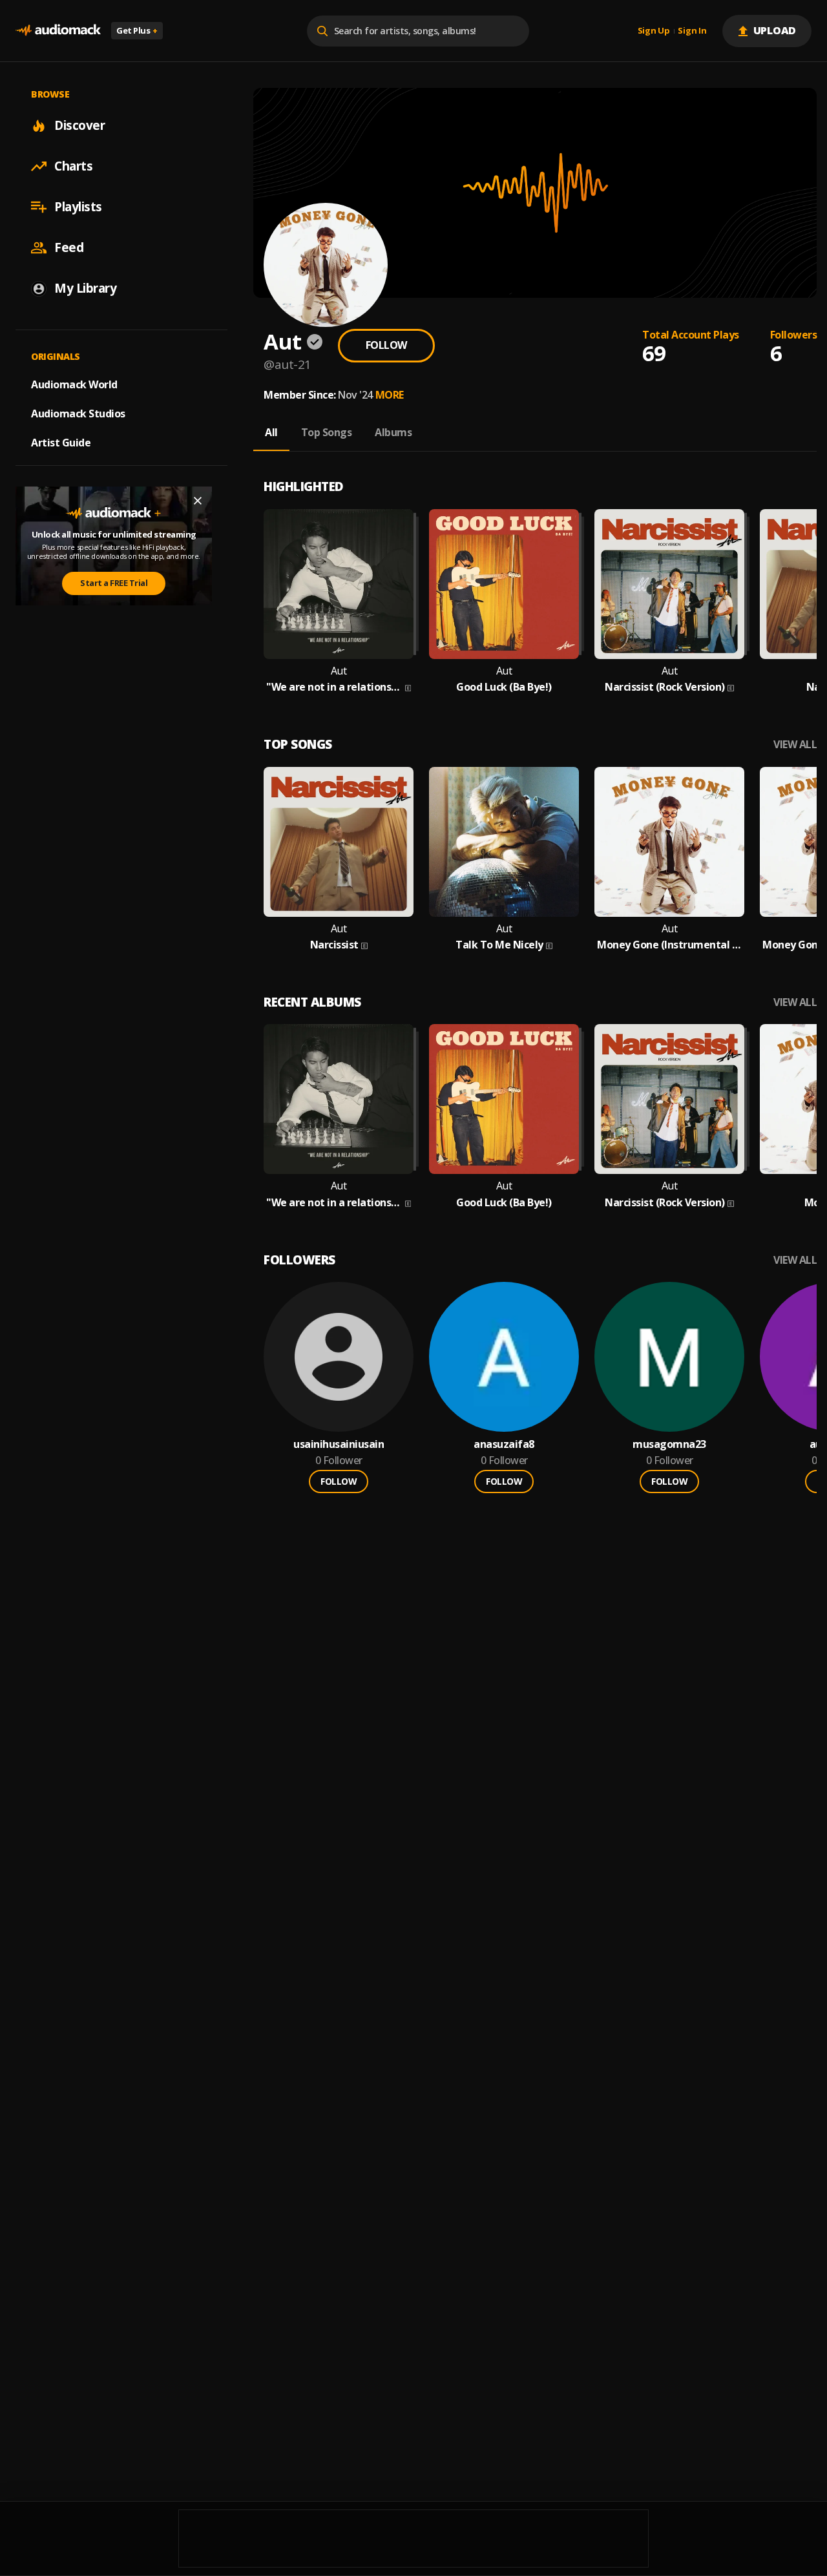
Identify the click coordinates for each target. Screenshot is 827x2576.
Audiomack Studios (78, 414)
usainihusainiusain (339, 1444)
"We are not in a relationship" (334, 687)
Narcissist (334, 945)
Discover (79, 125)
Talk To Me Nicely (499, 945)
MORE (390, 395)
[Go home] (58, 31)
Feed (69, 247)
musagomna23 (669, 1444)
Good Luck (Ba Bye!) (504, 687)
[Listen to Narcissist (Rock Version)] (669, 584)
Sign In (692, 31)
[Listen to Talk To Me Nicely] (504, 842)
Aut (339, 671)
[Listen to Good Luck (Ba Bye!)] (504, 584)
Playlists (78, 207)
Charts (73, 166)
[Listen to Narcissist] (339, 842)
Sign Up (654, 31)
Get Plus (137, 30)
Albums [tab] (393, 432)
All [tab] (271, 432)
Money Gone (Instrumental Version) (669, 945)
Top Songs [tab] (327, 432)
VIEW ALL (795, 745)
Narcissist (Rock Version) (665, 687)
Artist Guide (61, 443)
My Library (85, 288)
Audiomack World (74, 384)
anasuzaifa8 (504, 1444)
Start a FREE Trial (114, 583)
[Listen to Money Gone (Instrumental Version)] (669, 842)
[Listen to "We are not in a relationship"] (339, 584)
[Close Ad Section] (198, 501)
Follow (386, 345)
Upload (775, 30)
